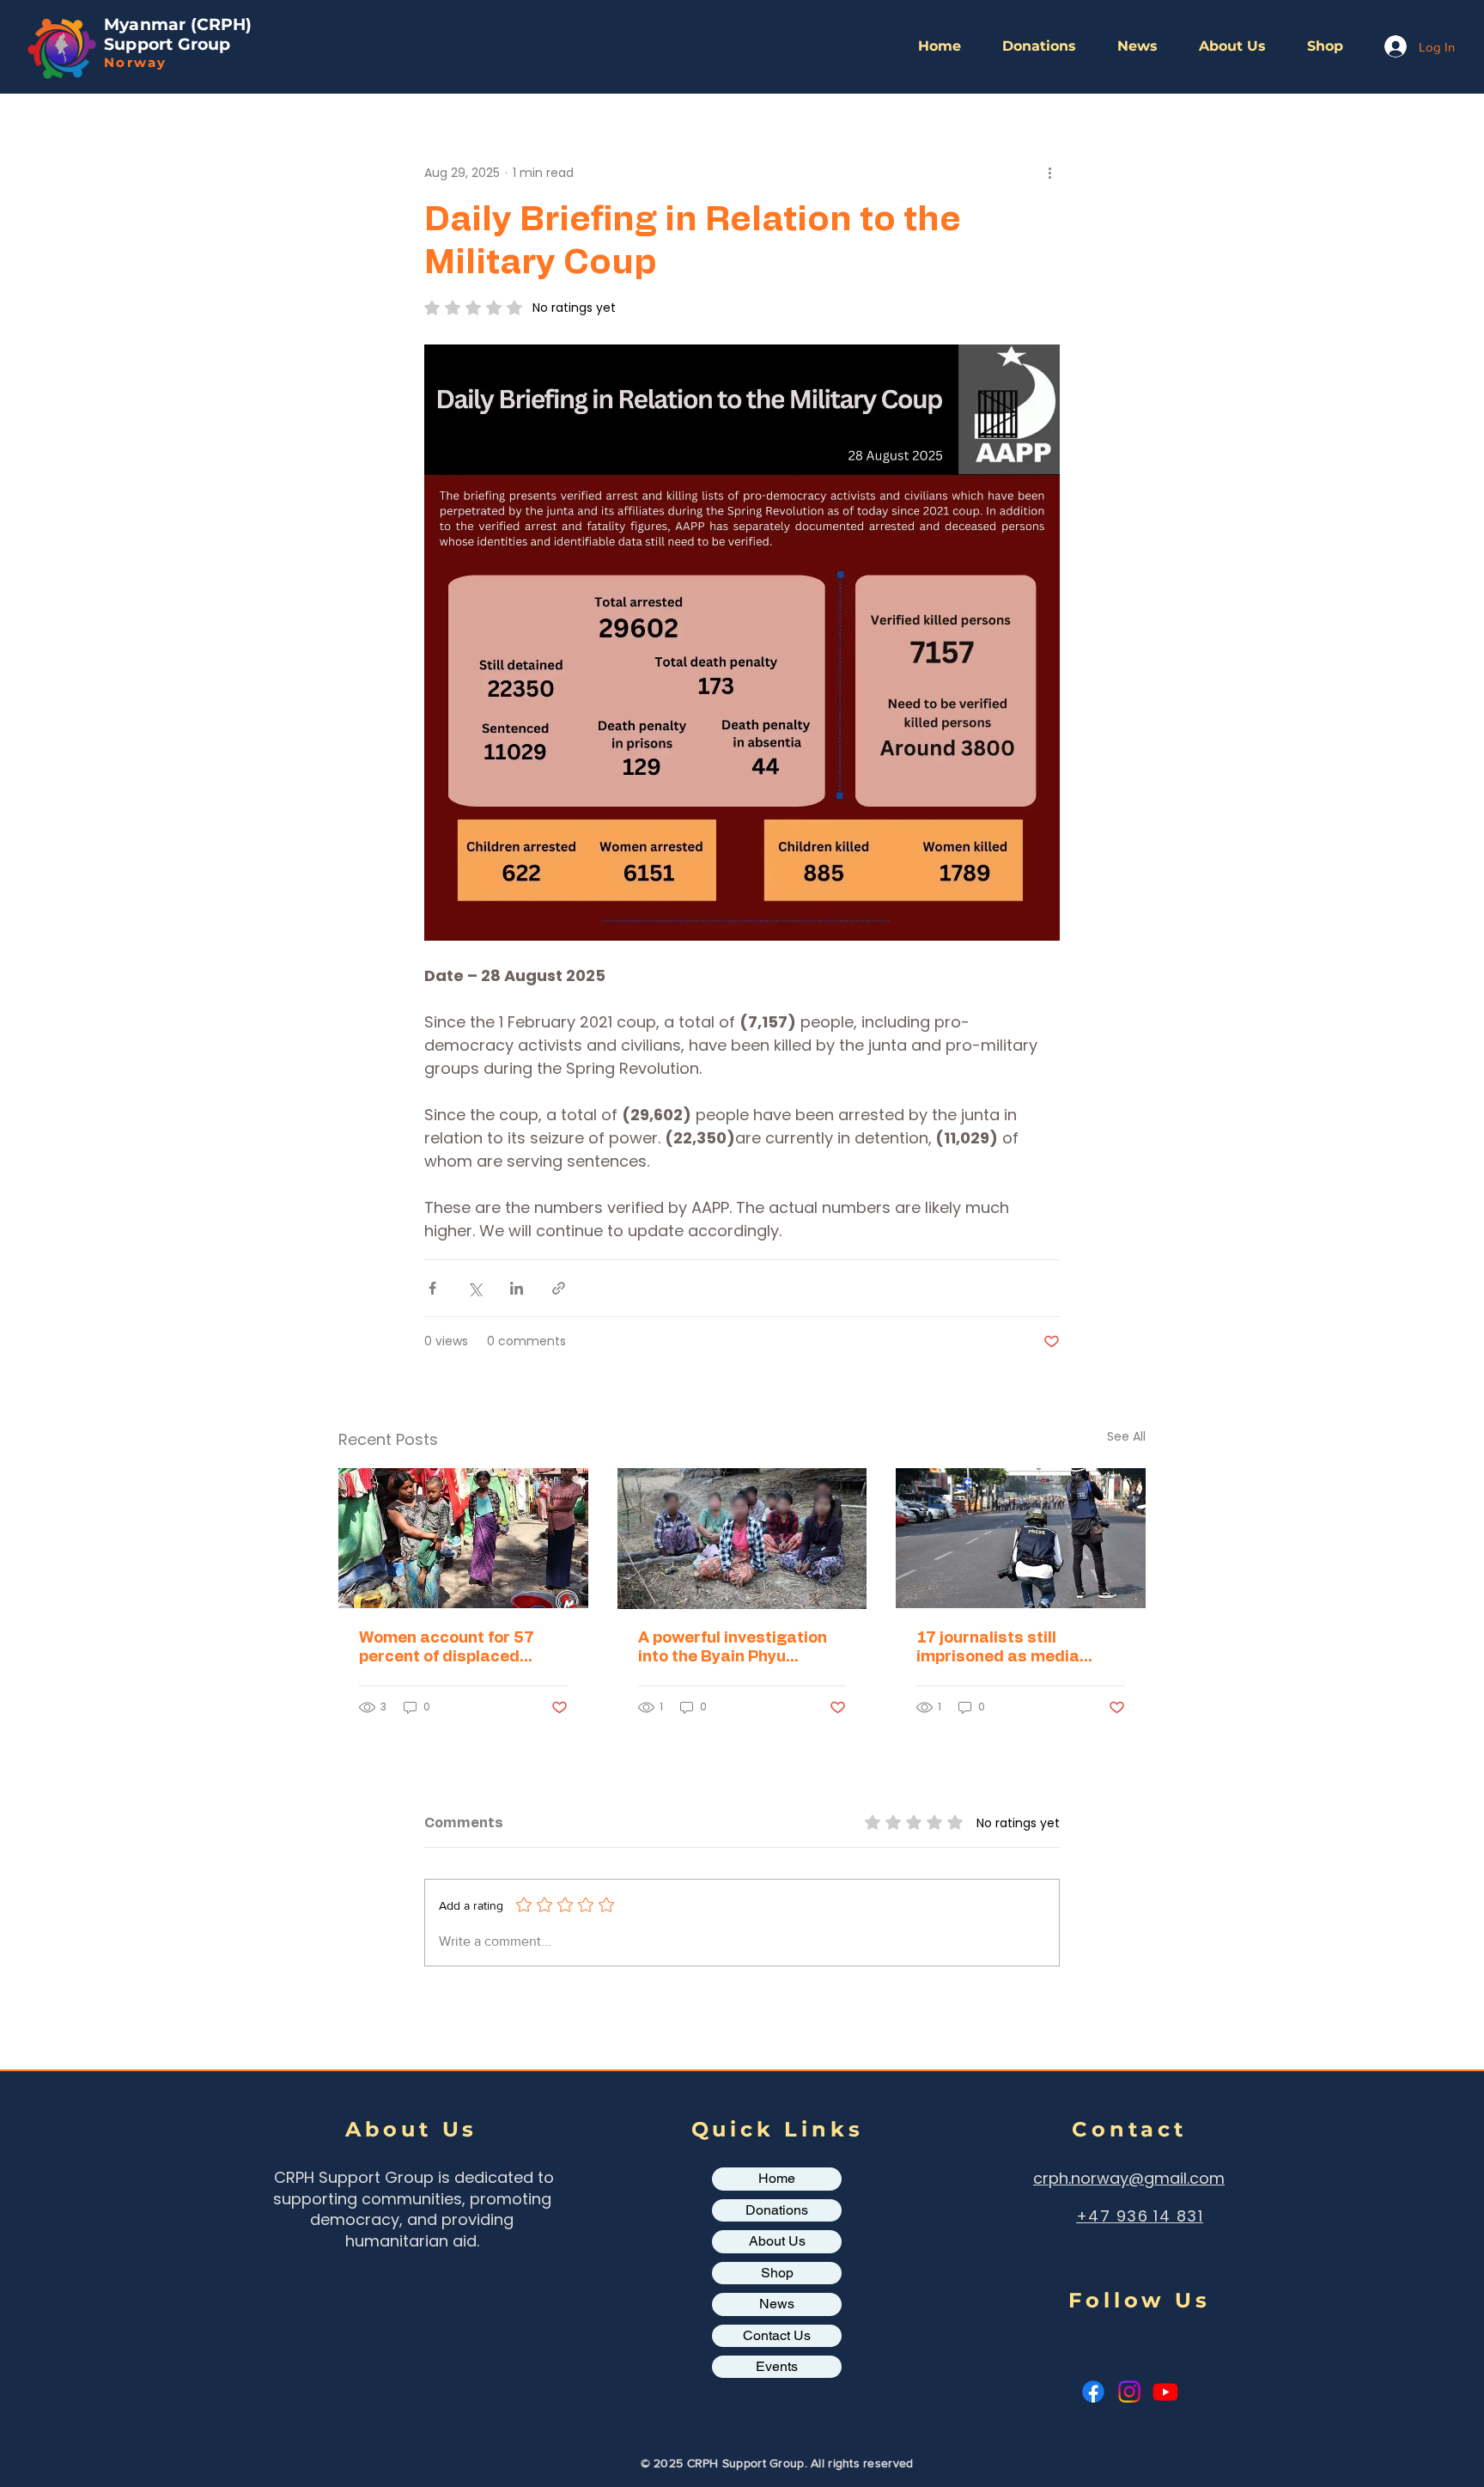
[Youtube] (1165, 2392)
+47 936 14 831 (1140, 2216)
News (777, 2304)
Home (777, 2178)
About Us (777, 2241)
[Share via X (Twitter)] (474, 1288)
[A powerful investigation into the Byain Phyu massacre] (742, 1539)
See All (1126, 1436)
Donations (777, 2210)
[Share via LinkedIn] (517, 1288)
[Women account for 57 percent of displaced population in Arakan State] (463, 1538)
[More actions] (1049, 173)
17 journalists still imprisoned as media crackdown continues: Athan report (1002, 1649)
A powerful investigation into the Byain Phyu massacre (733, 1649)
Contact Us (777, 2335)
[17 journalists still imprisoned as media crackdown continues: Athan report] (1021, 1538)
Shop (777, 2273)
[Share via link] (559, 1288)
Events (777, 2366)
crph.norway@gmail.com (1129, 2178)
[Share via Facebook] (432, 1288)
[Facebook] (1093, 2392)
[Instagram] (1129, 2392)
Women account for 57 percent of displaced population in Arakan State (462, 1649)
